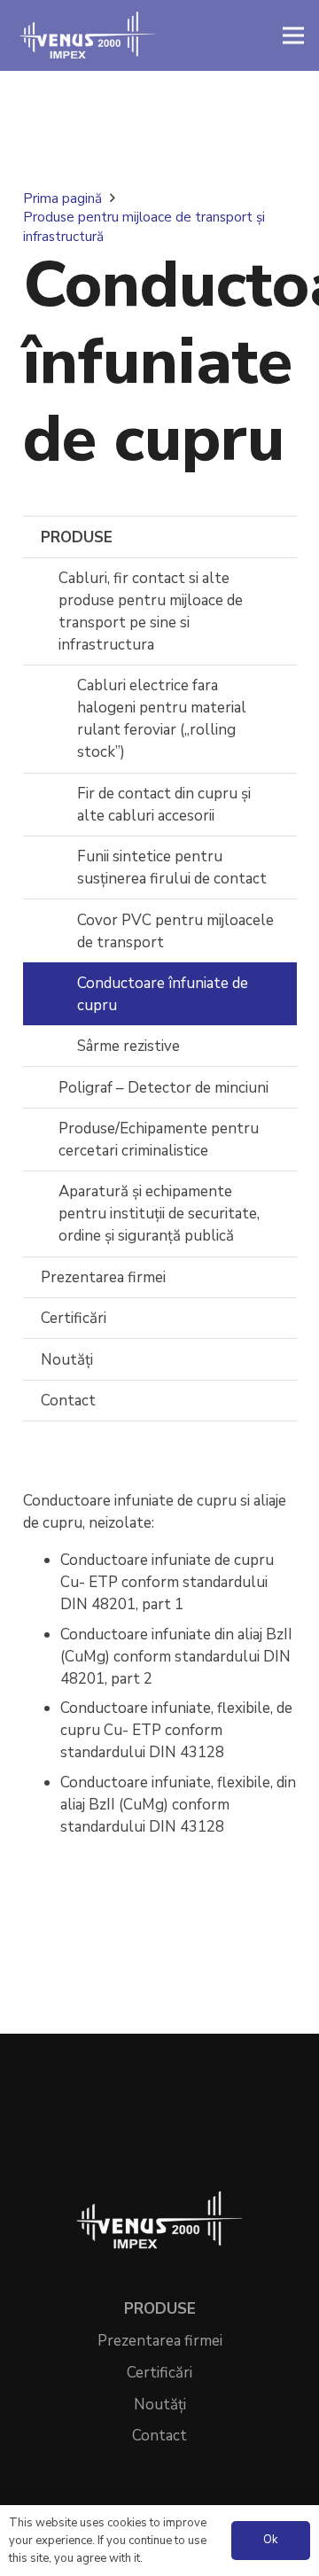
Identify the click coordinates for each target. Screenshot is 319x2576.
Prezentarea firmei (103, 1277)
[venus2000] (88, 35)
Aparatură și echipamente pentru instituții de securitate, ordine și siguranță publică (159, 1214)
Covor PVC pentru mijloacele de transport (175, 931)
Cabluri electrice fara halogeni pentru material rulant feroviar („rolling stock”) (162, 719)
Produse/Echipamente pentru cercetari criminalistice (159, 1140)
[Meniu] (293, 35)
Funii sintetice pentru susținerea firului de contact (172, 868)
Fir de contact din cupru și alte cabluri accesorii (164, 805)
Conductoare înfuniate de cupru (163, 994)
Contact (68, 1401)
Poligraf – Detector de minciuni (163, 1088)
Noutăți (67, 1360)
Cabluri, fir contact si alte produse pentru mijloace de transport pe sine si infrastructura (151, 611)
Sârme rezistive (128, 1046)
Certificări (74, 1318)
